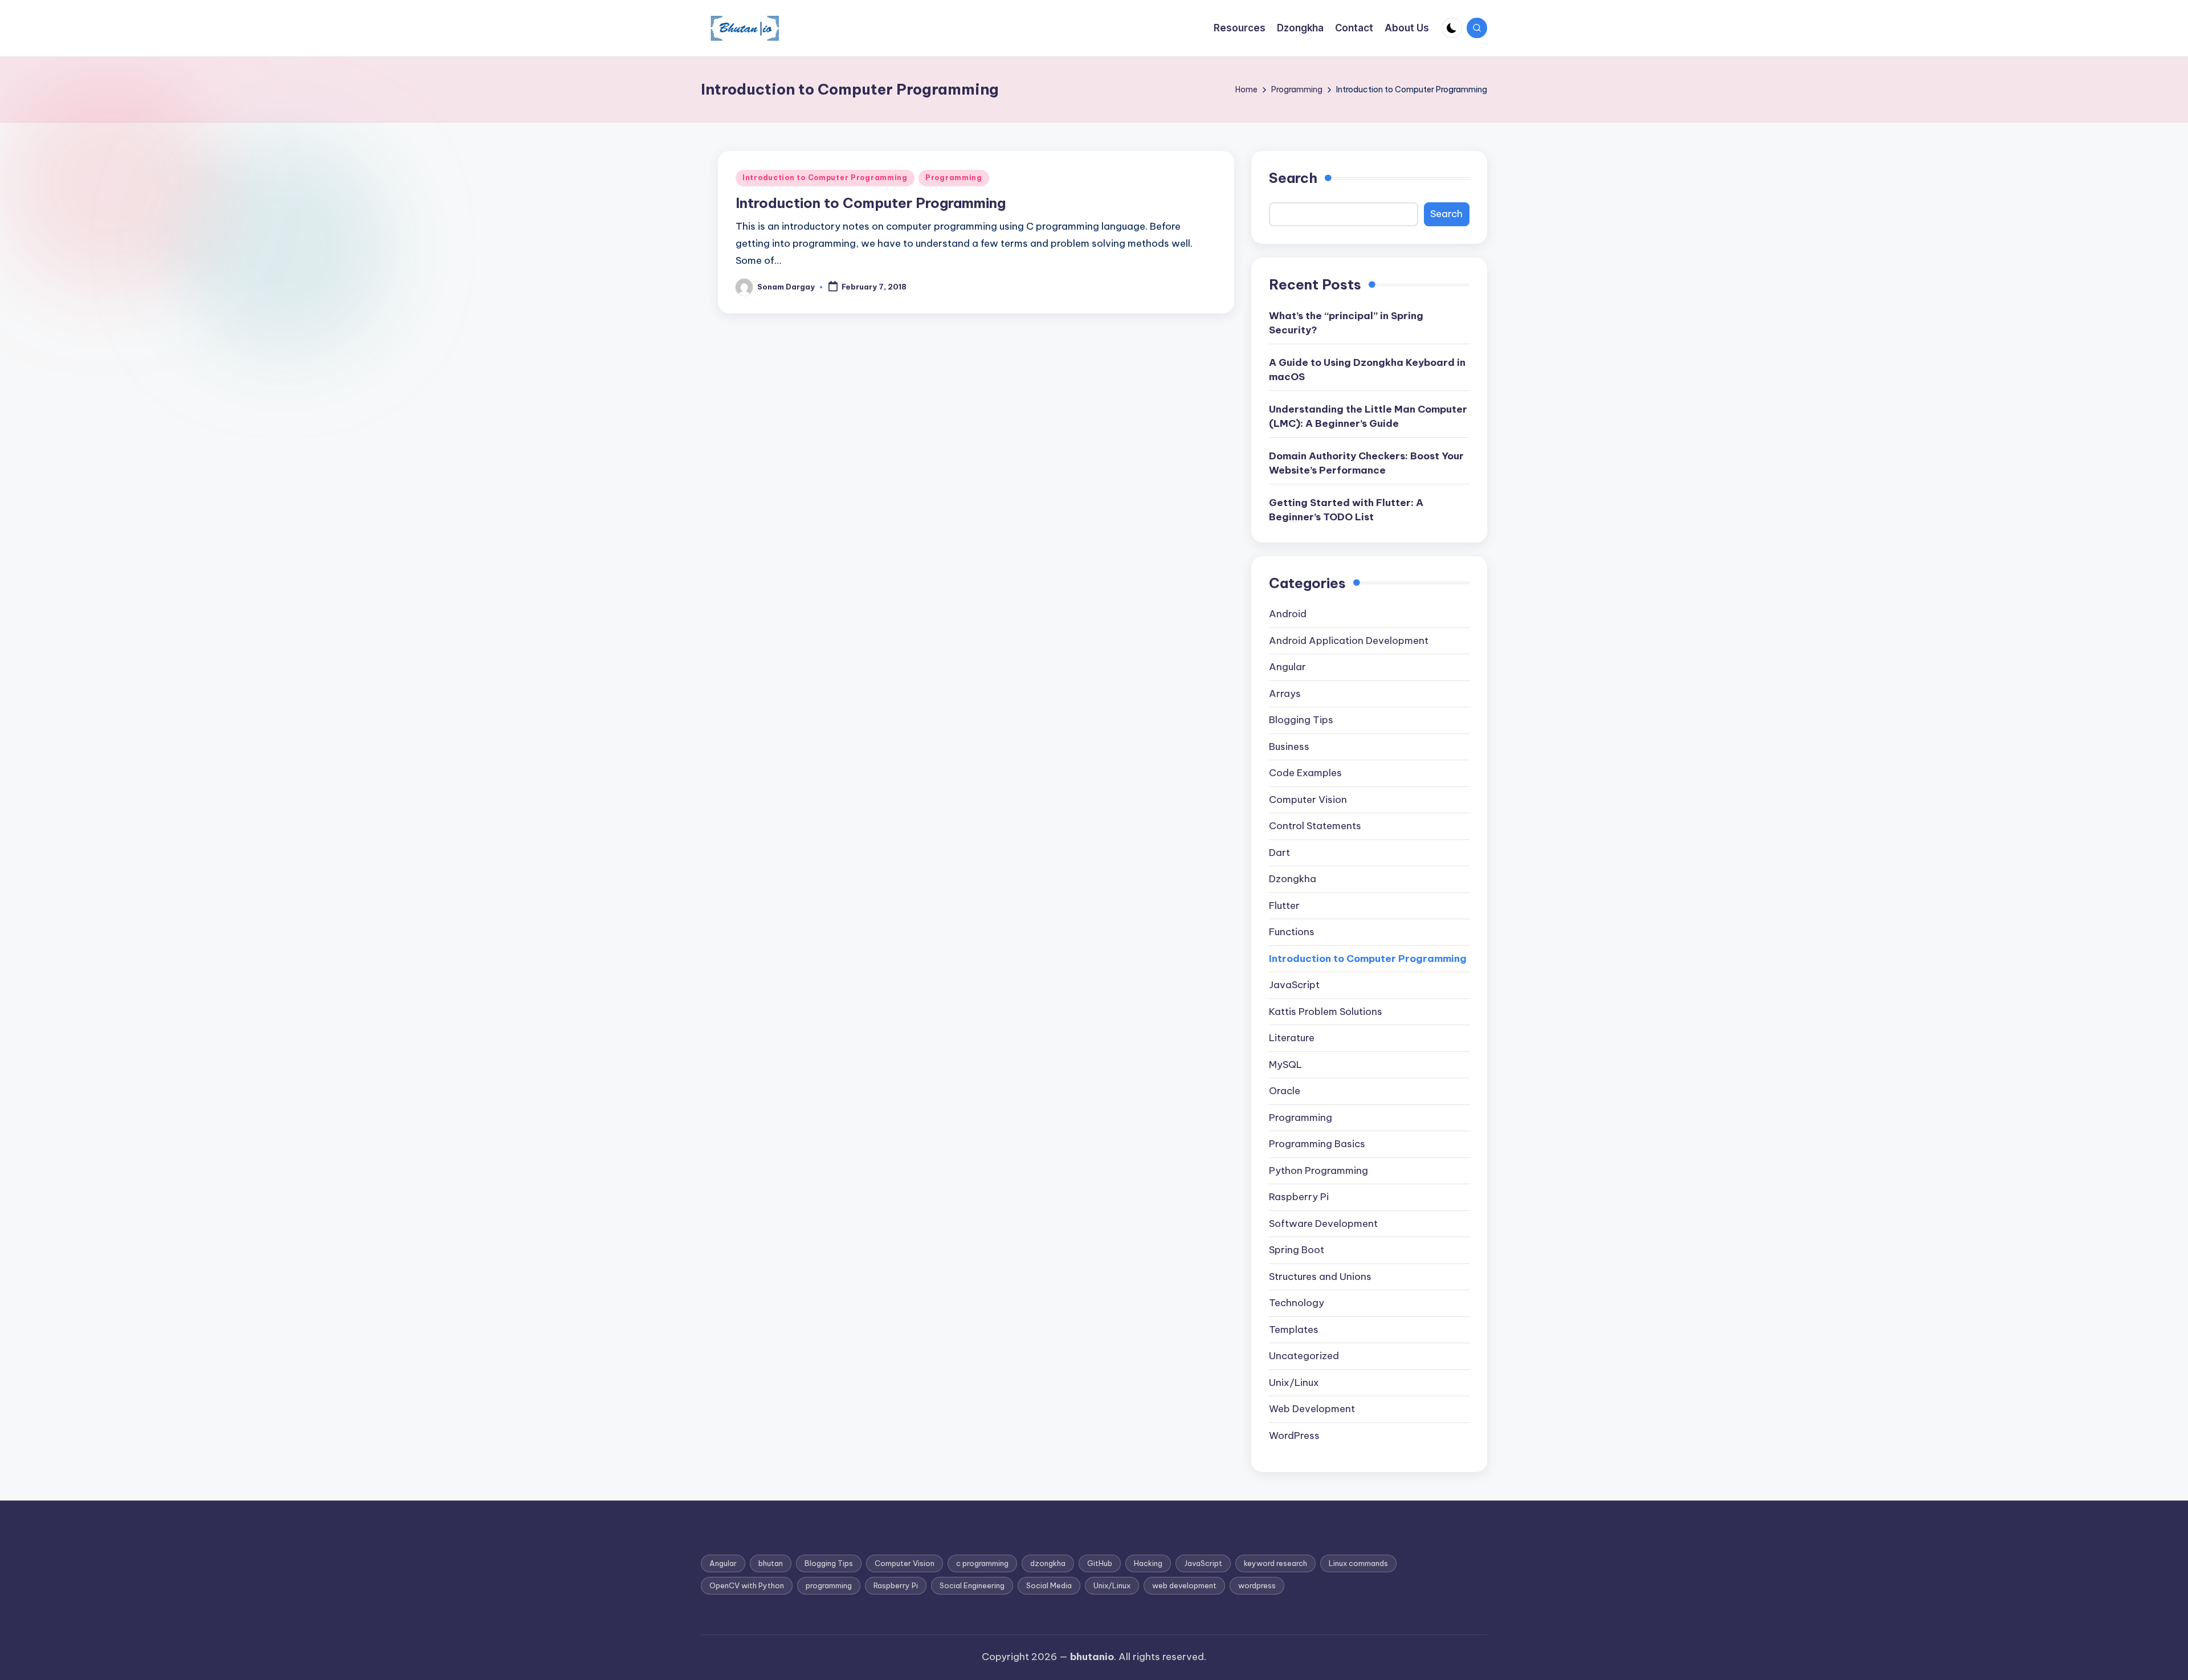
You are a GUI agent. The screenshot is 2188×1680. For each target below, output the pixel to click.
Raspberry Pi (1299, 1197)
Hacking (1148, 1563)
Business (1289, 747)
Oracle (1285, 1091)
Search (1293, 178)
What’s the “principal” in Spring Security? (1346, 323)
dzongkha (1048, 1563)
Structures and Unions (1320, 1277)
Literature (1292, 1038)
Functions (1292, 932)
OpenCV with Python (747, 1585)
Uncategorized (1304, 1356)
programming (829, 1585)
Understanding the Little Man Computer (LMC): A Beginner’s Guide (1368, 417)
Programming (954, 178)
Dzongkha (1293, 879)
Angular (1287, 667)
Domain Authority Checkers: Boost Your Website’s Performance (1366, 463)
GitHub (1100, 1563)
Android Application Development (1349, 641)
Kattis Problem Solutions (1326, 1012)
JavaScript (1294, 985)
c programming (982, 1563)
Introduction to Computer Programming (825, 178)
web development (1184, 1585)
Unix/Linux (1294, 1383)
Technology (1297, 1303)
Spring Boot (1297, 1250)
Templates (1294, 1330)
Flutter (1284, 906)
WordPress (1294, 1436)
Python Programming (1318, 1171)
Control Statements (1315, 826)
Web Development (1312, 1409)
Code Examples (1305, 773)
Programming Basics (1317, 1144)
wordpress (1257, 1585)
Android (1288, 614)
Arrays (1285, 694)
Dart (1279, 853)
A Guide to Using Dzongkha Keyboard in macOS (1367, 370)
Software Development (1323, 1224)
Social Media (1049, 1585)
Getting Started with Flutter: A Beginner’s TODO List (1346, 510)
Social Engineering (972, 1585)
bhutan (771, 1563)
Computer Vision (1308, 800)
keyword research (1275, 1563)
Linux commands (1358, 1563)
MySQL (1285, 1065)
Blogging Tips (1301, 720)
